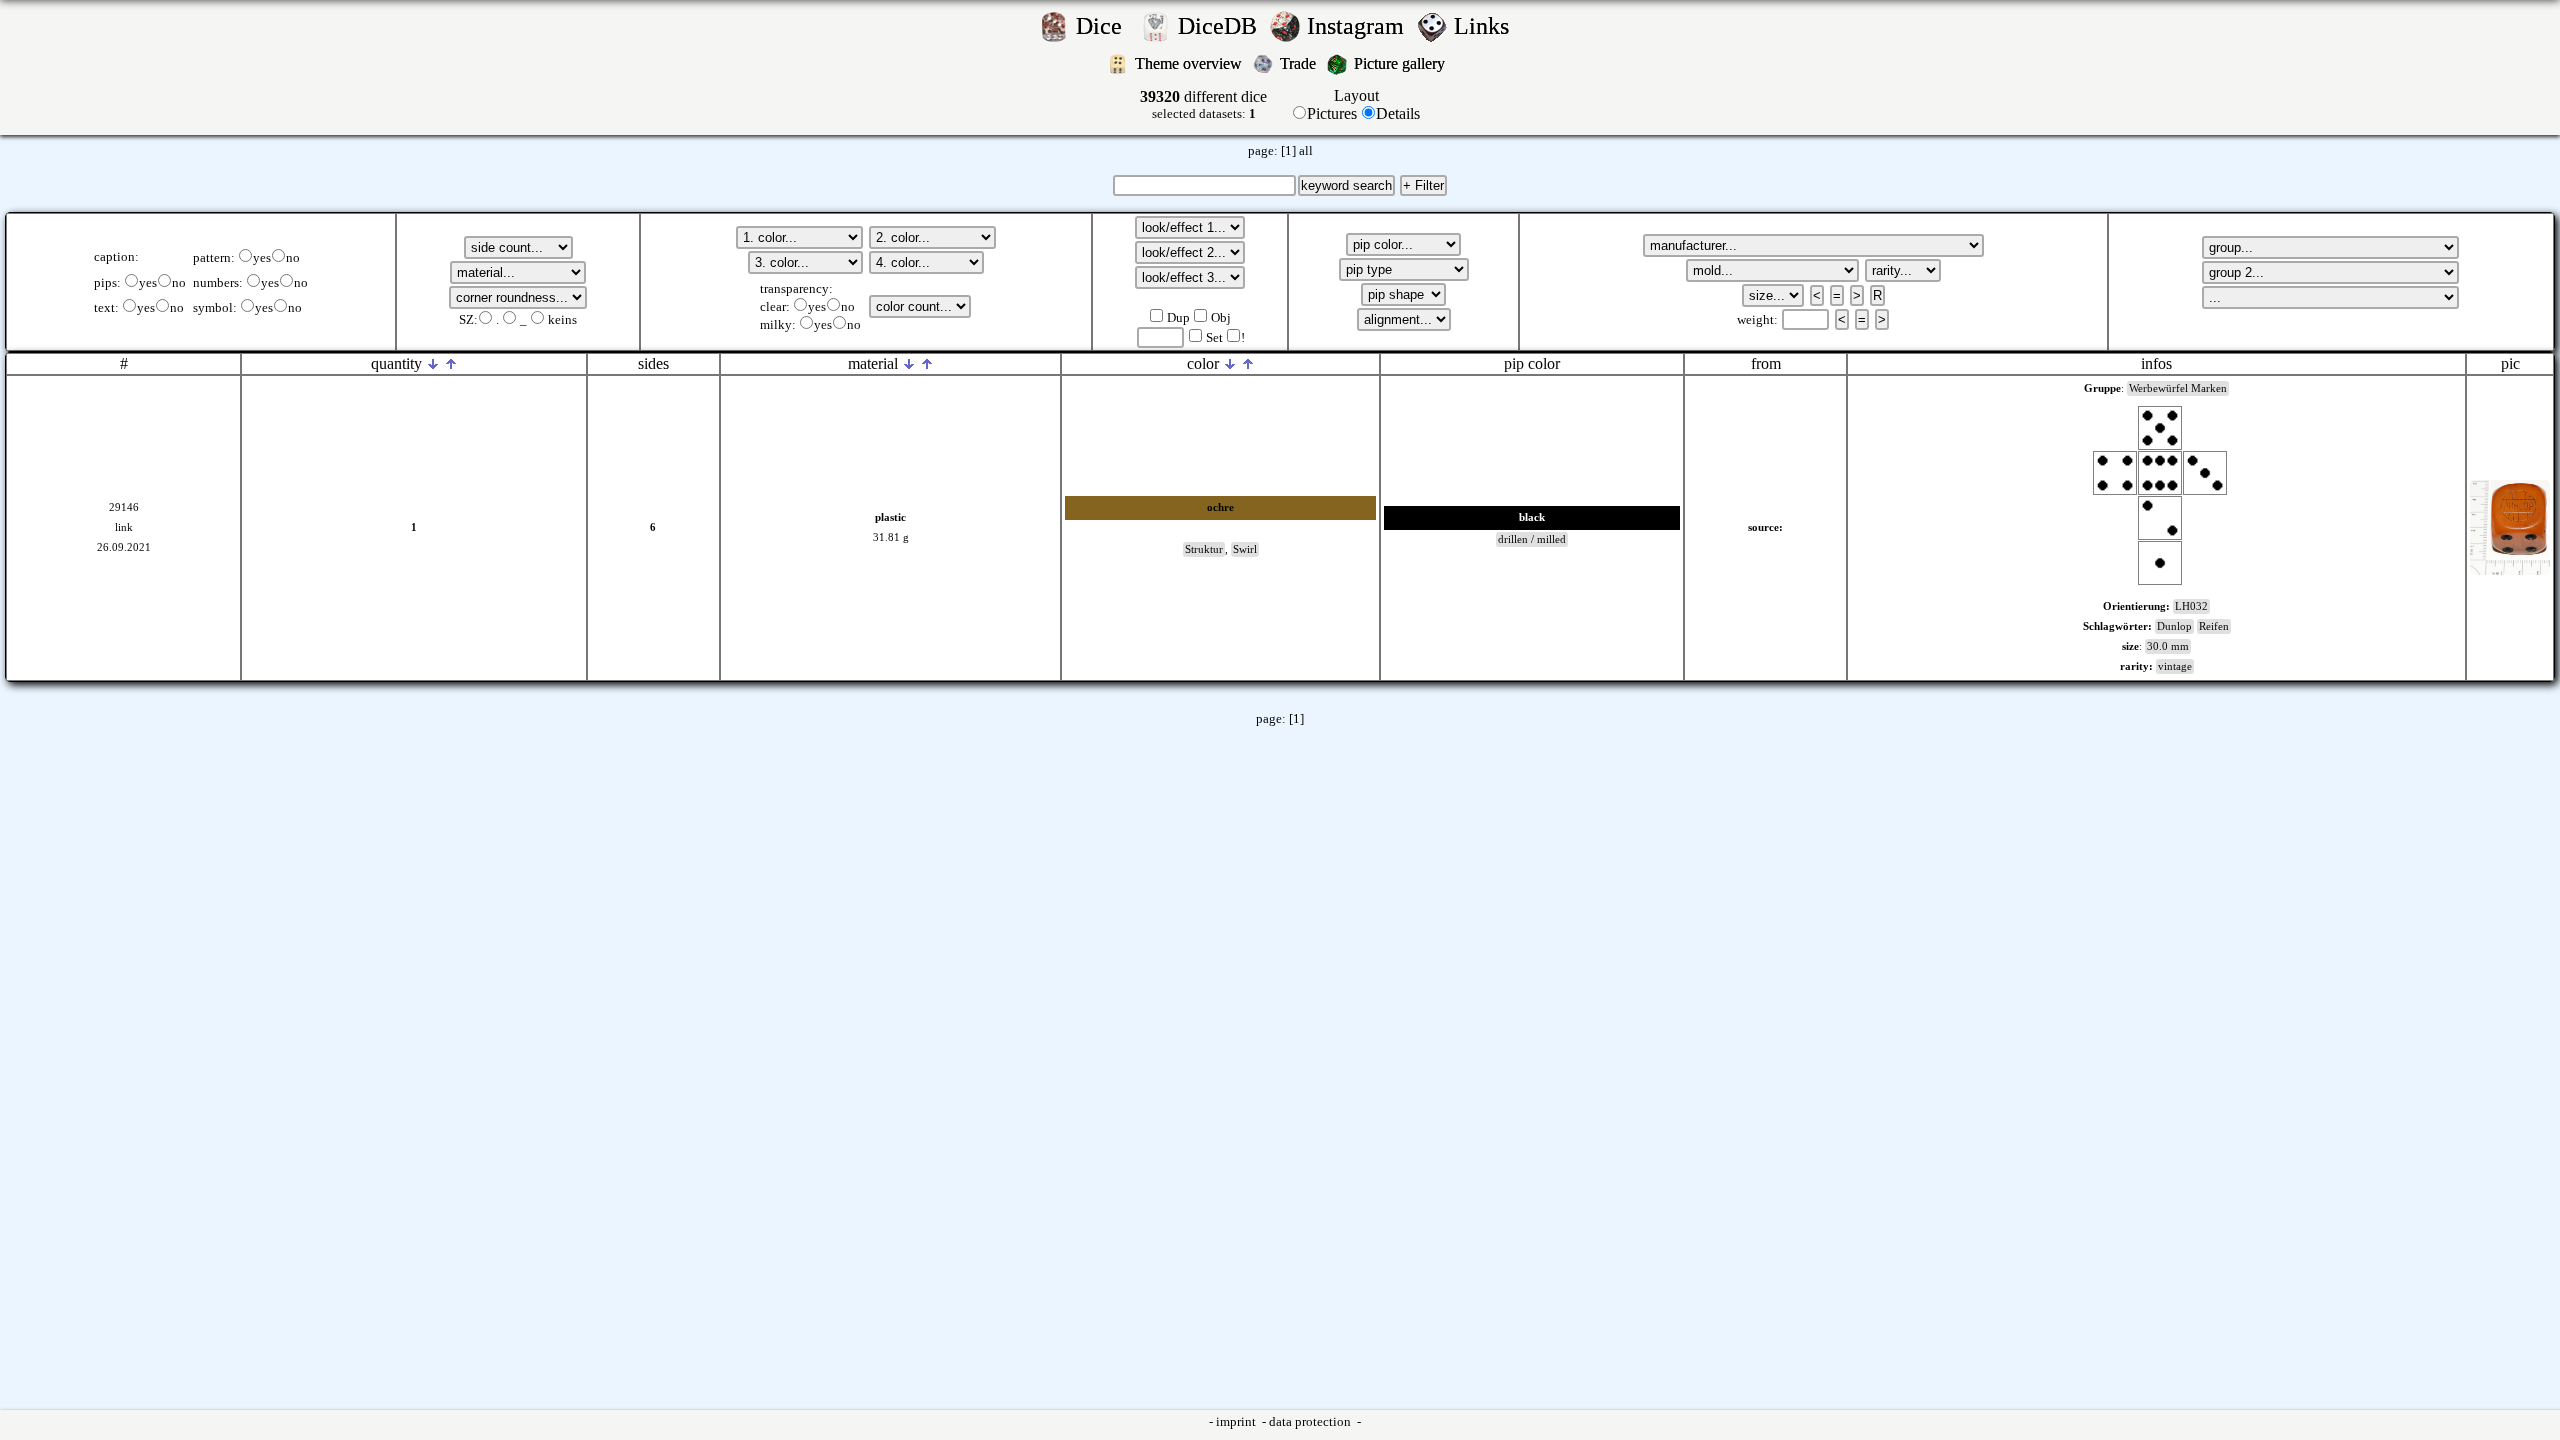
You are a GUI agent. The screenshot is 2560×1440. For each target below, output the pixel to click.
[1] (1288, 151)
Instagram (1358, 26)
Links (1487, 26)
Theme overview (1190, 63)
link (124, 527)
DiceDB (1220, 26)
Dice (1105, 26)
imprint (1237, 1422)
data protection (1311, 1422)
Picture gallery (1403, 63)
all (1306, 151)
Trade (1300, 63)
